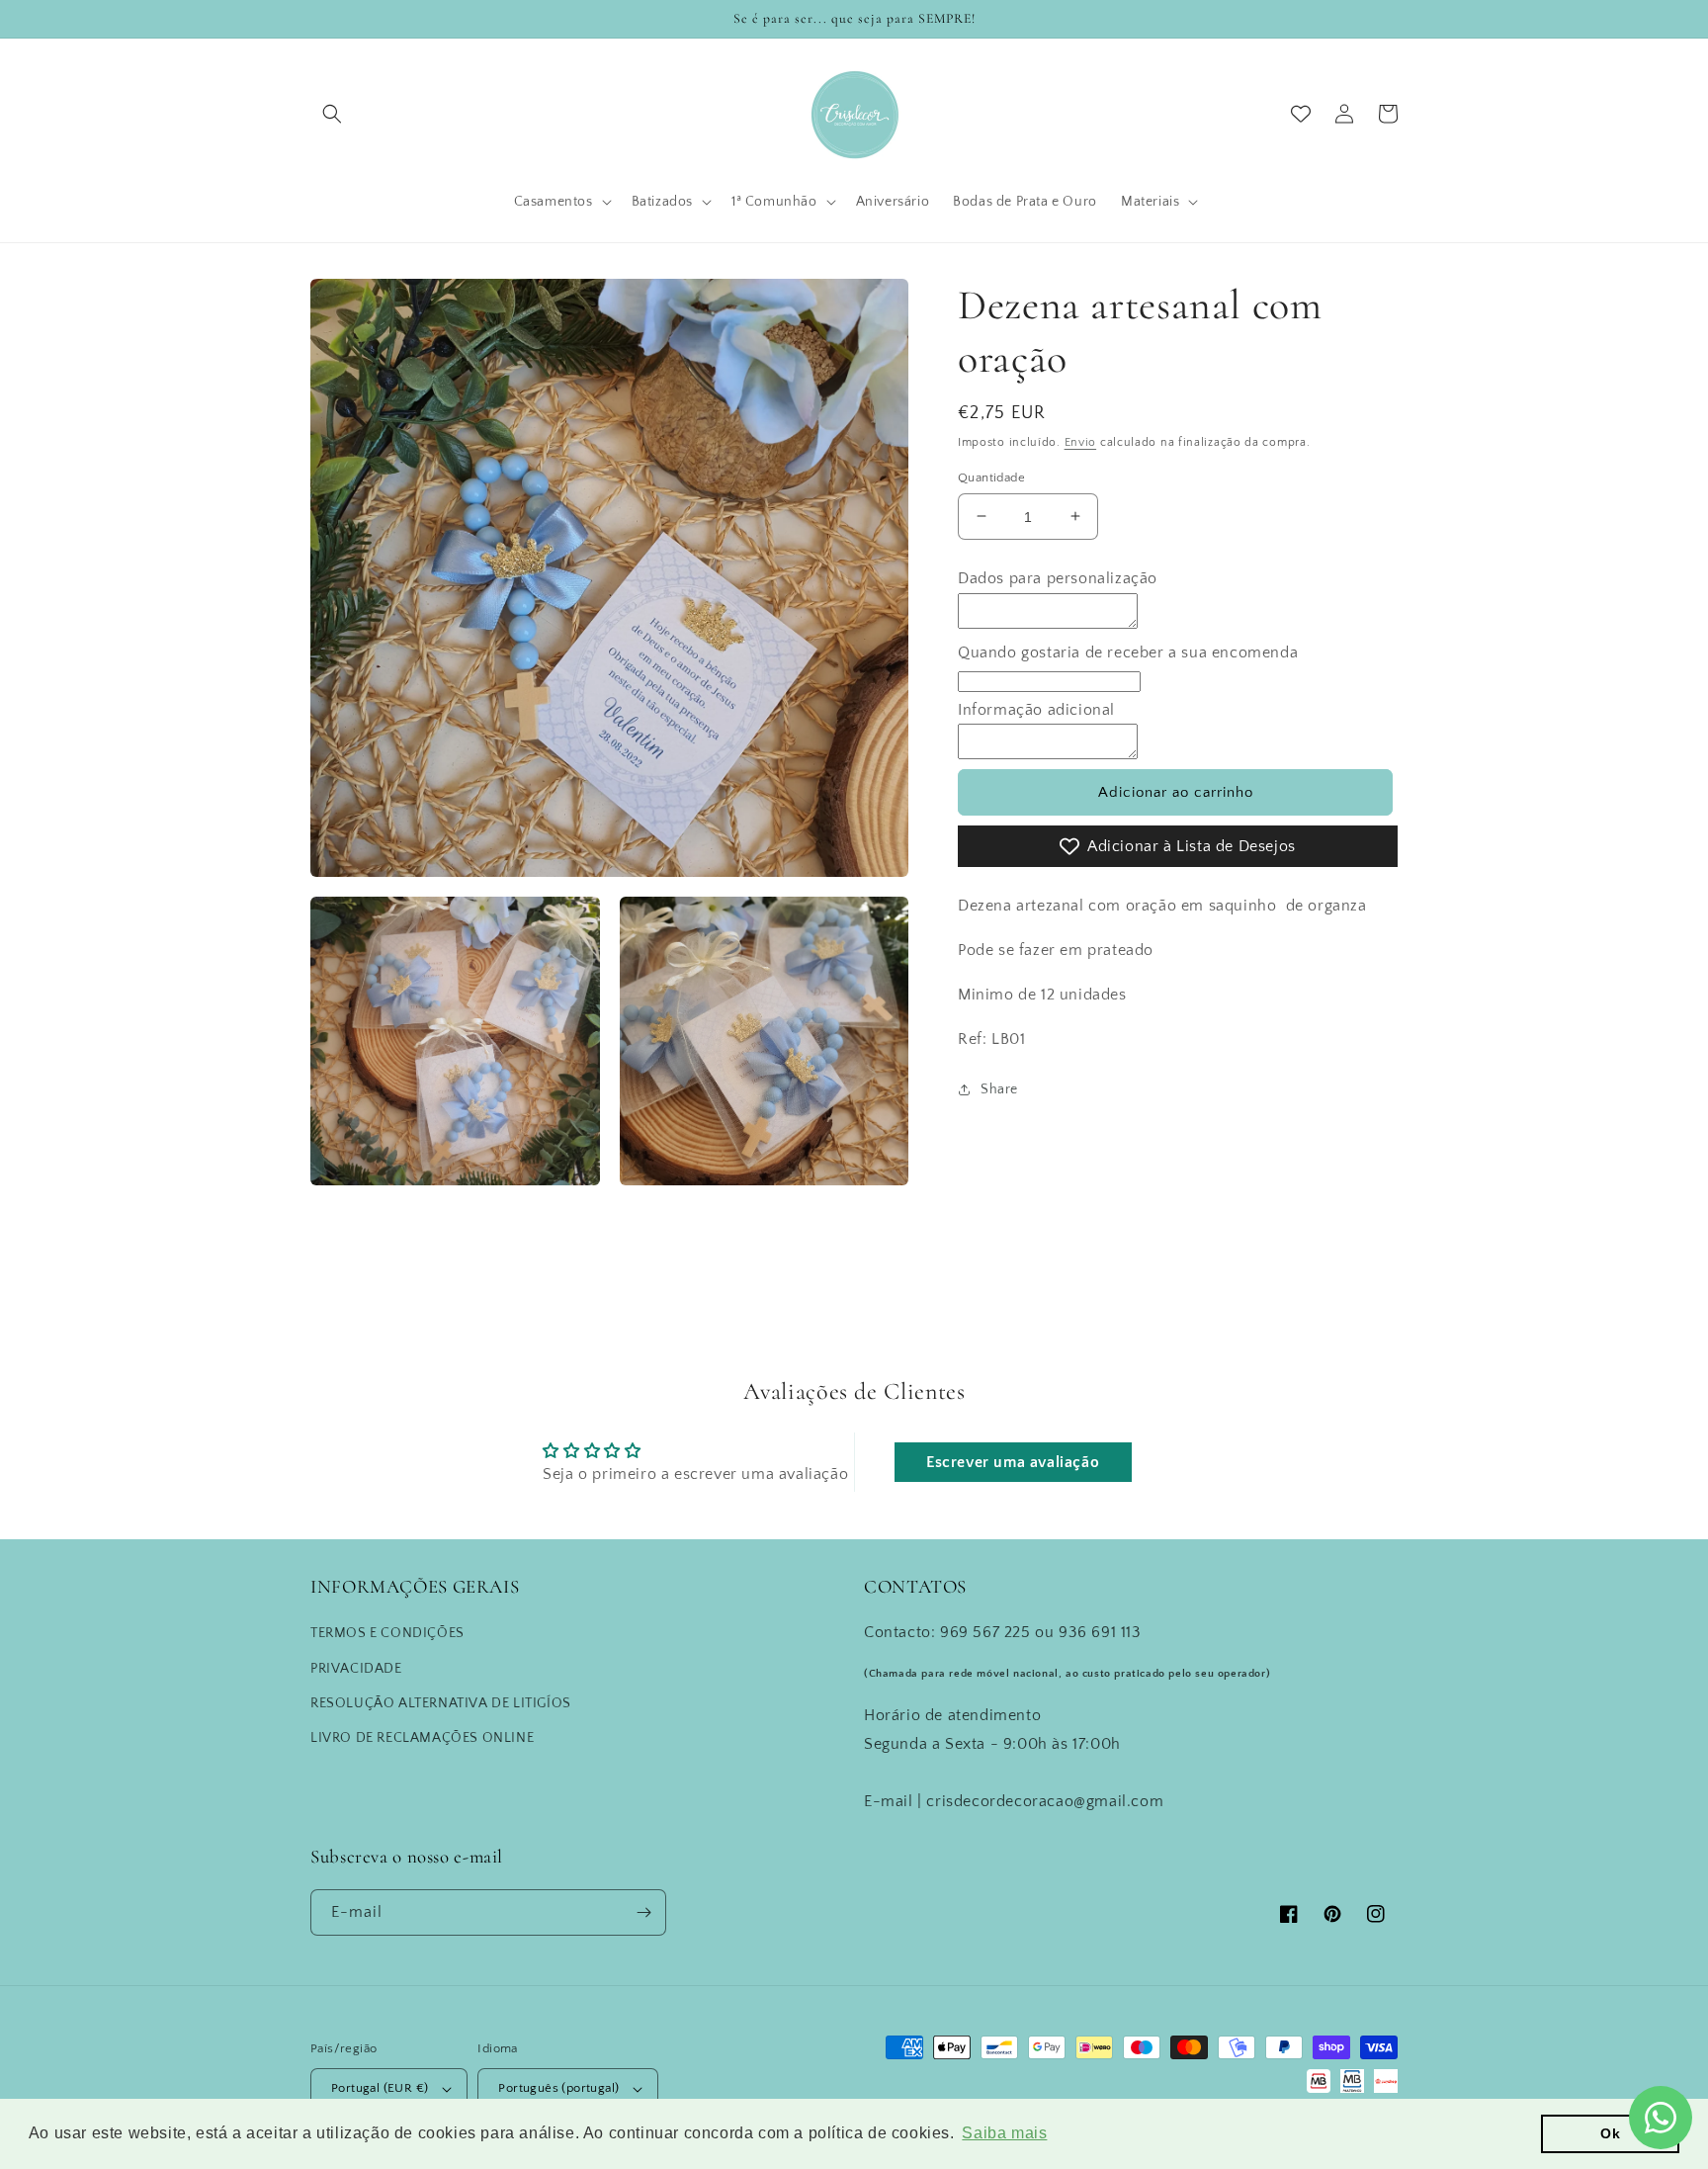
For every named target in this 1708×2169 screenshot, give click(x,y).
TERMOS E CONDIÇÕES (387, 1633)
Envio (1081, 442)
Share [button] (999, 1089)
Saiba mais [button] (1004, 2133)
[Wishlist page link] (1301, 114)
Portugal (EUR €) (380, 2088)
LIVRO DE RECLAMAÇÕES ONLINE (422, 1738)
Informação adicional (1036, 709)
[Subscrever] (643, 1912)
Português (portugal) (558, 2088)
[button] (332, 114)
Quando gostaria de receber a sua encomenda (1128, 651)
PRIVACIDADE (356, 1669)
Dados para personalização (1058, 578)
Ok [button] (1610, 2133)
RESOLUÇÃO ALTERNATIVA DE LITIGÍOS (441, 1703)
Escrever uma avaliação (1013, 1462)
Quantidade (991, 477)
